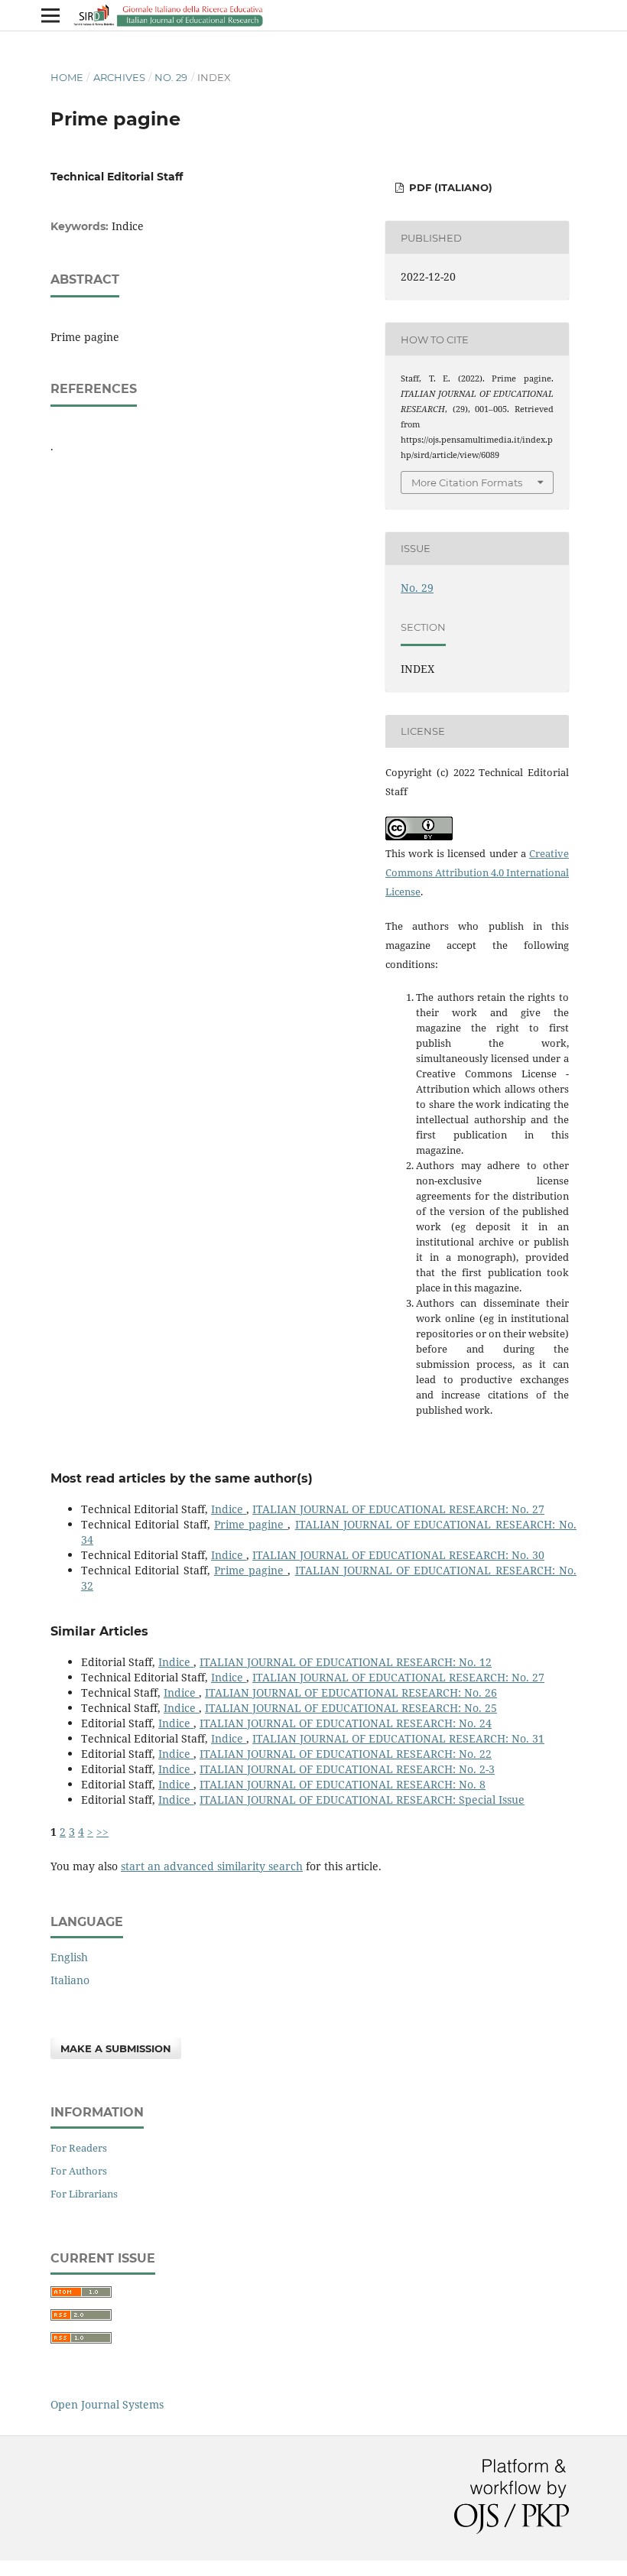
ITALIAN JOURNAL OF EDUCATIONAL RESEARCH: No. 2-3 (347, 1769)
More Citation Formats (467, 482)
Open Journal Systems (107, 2404)
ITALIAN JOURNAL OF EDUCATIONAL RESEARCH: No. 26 (351, 1692)
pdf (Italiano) (449, 187)
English (69, 1957)
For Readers (79, 2148)
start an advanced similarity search (212, 1866)
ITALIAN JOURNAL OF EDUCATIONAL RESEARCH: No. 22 (346, 1754)
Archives (119, 77)
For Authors (79, 2171)
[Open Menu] (50, 15)
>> (102, 1832)
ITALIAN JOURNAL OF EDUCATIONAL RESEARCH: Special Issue (362, 1800)
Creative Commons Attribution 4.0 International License (477, 872)
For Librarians (84, 2194)
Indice (229, 1509)
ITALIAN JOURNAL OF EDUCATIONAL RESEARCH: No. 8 (343, 1784)
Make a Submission (116, 2048)
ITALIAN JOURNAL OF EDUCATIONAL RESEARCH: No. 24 (346, 1723)
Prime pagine (251, 1524)
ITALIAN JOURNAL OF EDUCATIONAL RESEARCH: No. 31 (398, 1738)
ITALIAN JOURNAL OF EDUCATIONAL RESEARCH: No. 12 (346, 1662)
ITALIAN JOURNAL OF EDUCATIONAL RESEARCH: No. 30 (398, 1555)
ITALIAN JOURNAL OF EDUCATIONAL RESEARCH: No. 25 (351, 1708)
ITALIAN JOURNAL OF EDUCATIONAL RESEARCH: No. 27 (398, 1509)
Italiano (70, 1980)
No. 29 (171, 77)
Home (67, 77)
